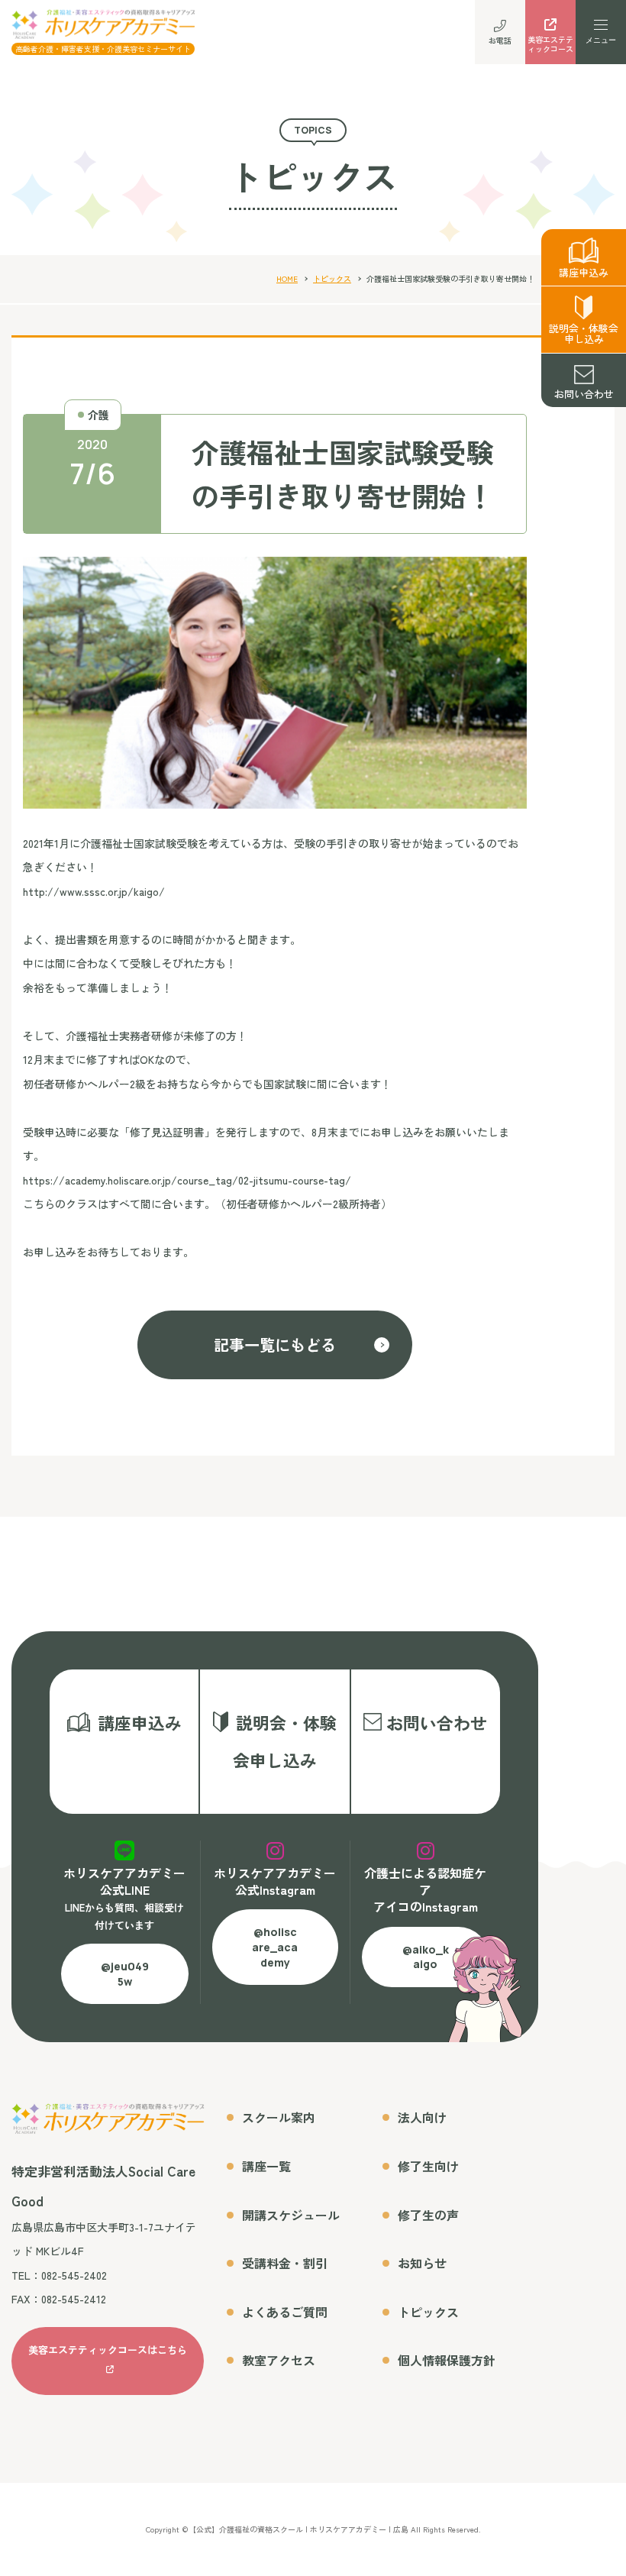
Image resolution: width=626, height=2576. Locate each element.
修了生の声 (428, 2215)
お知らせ (422, 2263)
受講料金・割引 (285, 2263)
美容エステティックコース (550, 44)
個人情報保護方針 (447, 2360)
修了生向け (428, 2166)
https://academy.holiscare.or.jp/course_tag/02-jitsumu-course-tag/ (187, 1180)
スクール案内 (279, 2117)
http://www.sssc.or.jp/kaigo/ (94, 891)
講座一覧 (266, 2166)
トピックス (332, 278)
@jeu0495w (125, 1974)
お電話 (500, 40)
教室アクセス (279, 2360)
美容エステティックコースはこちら (108, 2350)
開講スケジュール (291, 2215)
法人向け (422, 2117)
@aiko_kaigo (426, 1957)
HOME (287, 278)
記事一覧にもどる (275, 1345)
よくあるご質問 (285, 2312)
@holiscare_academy (275, 1947)
